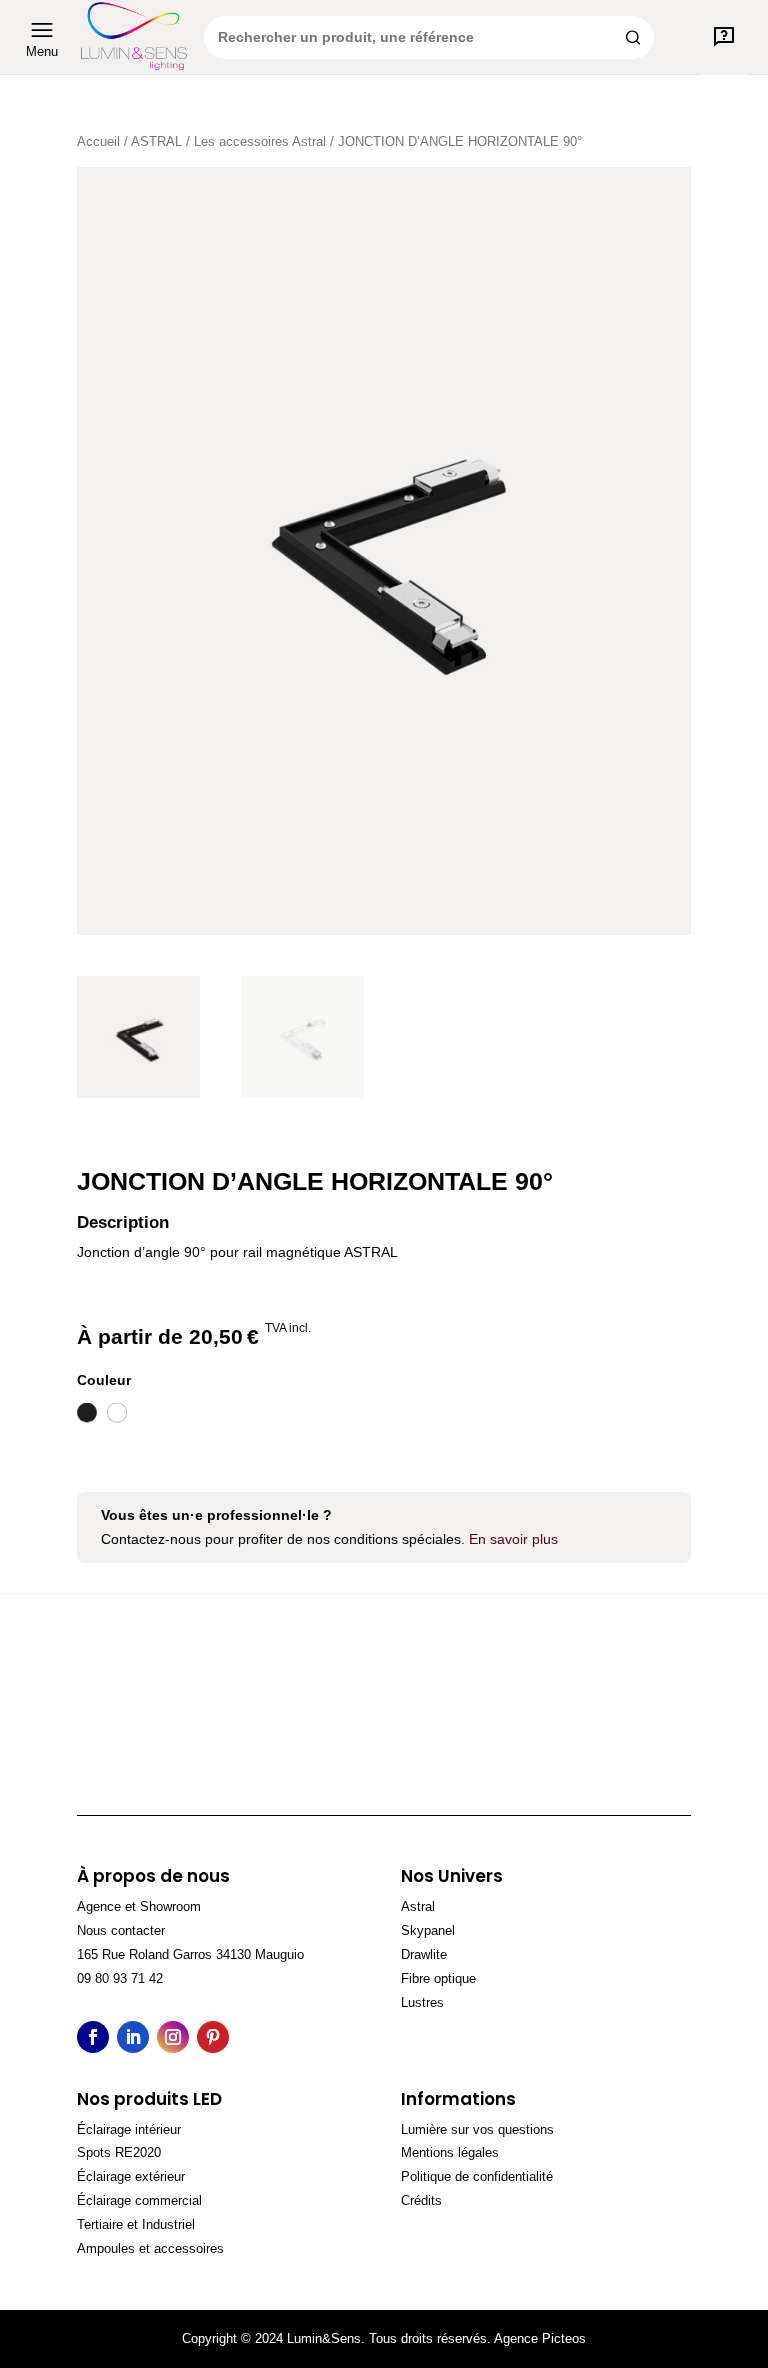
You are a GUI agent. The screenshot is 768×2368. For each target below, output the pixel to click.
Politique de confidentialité (477, 2176)
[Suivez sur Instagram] (173, 2037)
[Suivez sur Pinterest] (213, 2037)
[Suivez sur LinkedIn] (133, 2037)
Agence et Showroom (139, 1906)
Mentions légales (450, 2152)
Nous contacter (121, 1930)
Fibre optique (438, 1978)
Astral (418, 1906)
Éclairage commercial (139, 2200)
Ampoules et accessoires (150, 2248)
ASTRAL (156, 141)
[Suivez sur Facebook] (93, 2037)
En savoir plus (513, 1539)
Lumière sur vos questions (477, 2129)
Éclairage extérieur (131, 2176)
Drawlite (424, 1954)
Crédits (421, 2200)
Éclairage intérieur (129, 2129)
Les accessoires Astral (260, 141)
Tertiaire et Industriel (136, 2224)
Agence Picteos (540, 2338)
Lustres (422, 2002)
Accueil (98, 141)
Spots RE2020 (119, 2152)
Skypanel (428, 1930)
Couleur (104, 1380)
